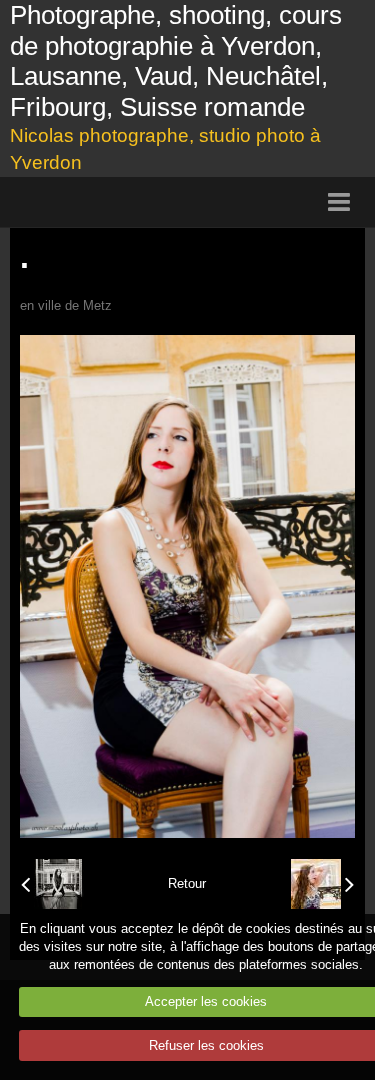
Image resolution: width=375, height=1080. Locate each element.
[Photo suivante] (322, 884)
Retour (187, 883)
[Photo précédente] (52, 884)
